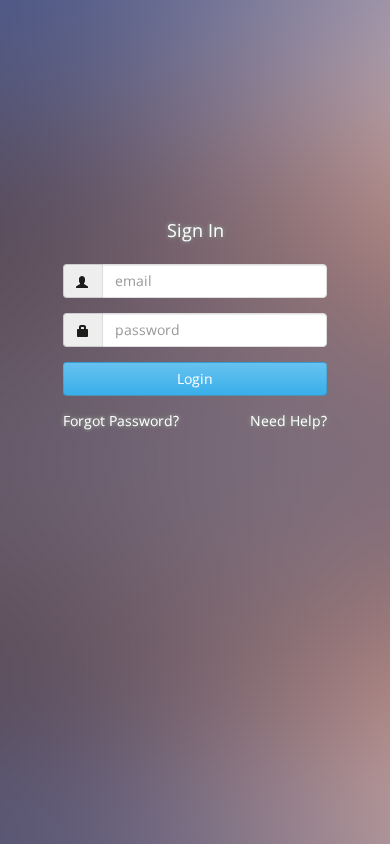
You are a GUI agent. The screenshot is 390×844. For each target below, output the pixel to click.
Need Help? (288, 420)
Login (195, 378)
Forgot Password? (121, 420)
